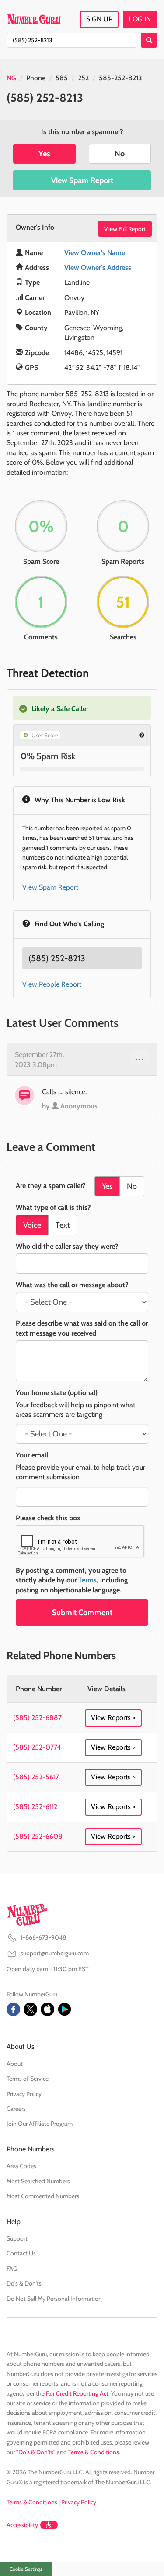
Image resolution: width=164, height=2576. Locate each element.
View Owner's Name (95, 253)
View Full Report (125, 229)
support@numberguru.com (55, 1953)
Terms (87, 1580)
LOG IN (140, 19)
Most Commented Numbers (43, 2196)
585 (62, 78)
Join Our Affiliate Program (40, 2124)
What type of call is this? (53, 1207)
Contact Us (21, 2253)
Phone (36, 78)
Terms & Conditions (94, 2452)
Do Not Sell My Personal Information (54, 2299)
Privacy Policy (24, 2094)
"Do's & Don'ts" (36, 2452)
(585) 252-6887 (37, 1718)
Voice (32, 1225)
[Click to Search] (149, 40)
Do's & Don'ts (24, 2283)
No (120, 154)
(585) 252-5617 (36, 1777)
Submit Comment (82, 1613)
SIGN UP (99, 19)
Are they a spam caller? (51, 1186)
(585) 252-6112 (35, 1807)
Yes (44, 154)
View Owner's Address (98, 268)
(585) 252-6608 (38, 1836)
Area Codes (21, 2166)
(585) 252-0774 (37, 1747)
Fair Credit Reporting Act (77, 2393)
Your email (32, 1455)
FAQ (12, 2269)
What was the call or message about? (72, 1285)
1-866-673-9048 (43, 1937)
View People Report (52, 984)
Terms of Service (28, 2079)
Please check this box (48, 1518)
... (140, 1057)
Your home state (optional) (57, 1393)
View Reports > (113, 1718)
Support (17, 2238)
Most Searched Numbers (38, 2181)
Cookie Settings (26, 2569)
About (15, 2064)
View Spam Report (82, 180)
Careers (16, 2109)
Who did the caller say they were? (67, 1246)
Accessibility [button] (22, 2525)
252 (83, 78)
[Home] (34, 19)
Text (63, 1225)
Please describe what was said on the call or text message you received (82, 1328)
